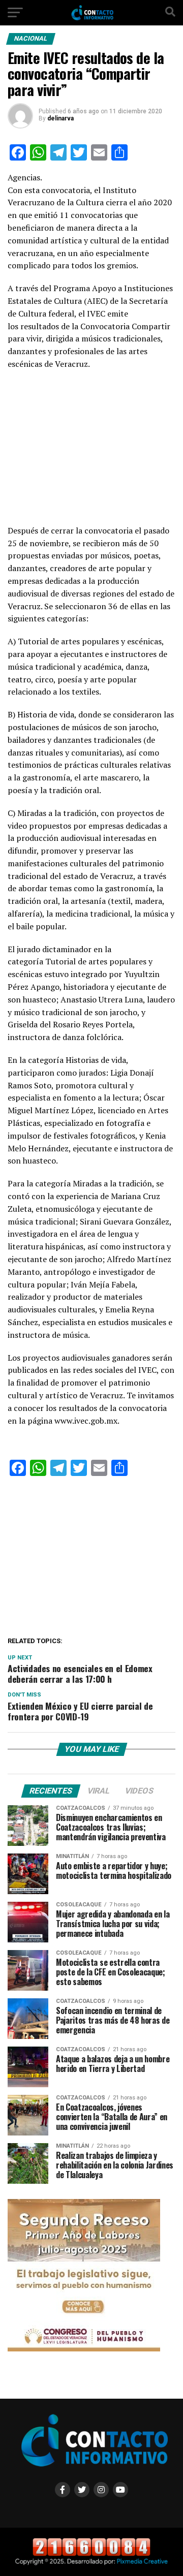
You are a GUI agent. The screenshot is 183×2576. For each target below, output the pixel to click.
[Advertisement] (91, 450)
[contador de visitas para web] (91, 2554)
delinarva (60, 118)
